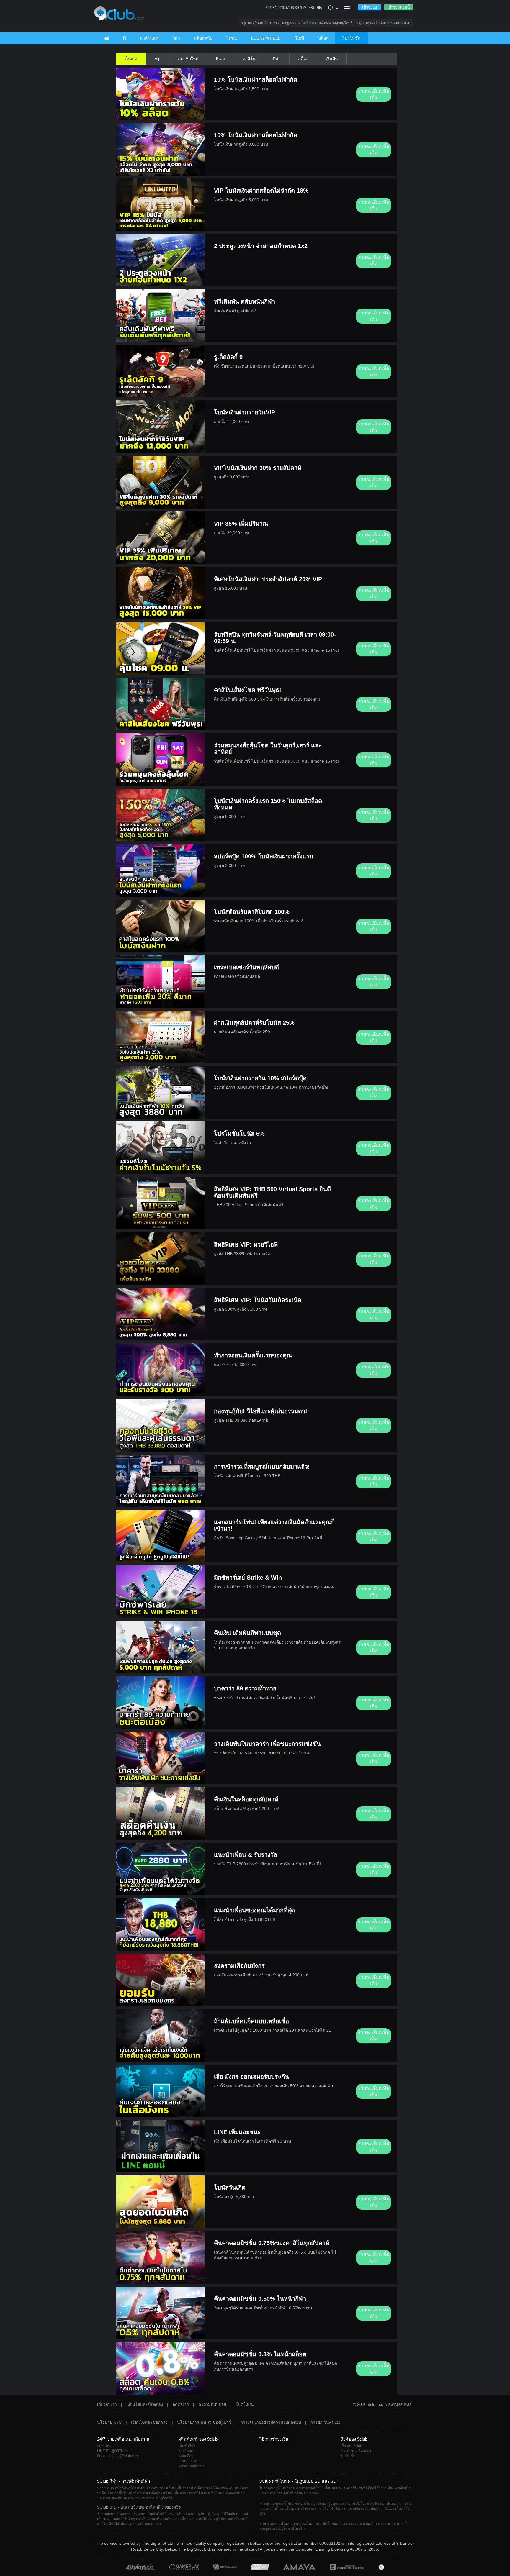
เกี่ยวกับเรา (107, 2404)
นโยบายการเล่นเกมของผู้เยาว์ (204, 2422)
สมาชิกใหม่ (188, 59)
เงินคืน (332, 59)
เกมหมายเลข (188, 2461)
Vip (158, 59)
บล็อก (323, 38)
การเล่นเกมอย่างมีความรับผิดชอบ (271, 2422)
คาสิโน (249, 59)
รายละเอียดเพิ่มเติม (374, 94)
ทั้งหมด (131, 59)
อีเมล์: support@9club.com (118, 2456)
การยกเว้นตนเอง (326, 2422)
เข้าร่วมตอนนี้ (399, 7)
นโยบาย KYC (109, 2422)
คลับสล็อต (186, 2456)
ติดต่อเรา (181, 2404)
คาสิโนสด (149, 38)
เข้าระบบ (370, 7)
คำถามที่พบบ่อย (212, 2404)
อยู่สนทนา (105, 2446)
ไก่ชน (232, 38)
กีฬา (176, 38)
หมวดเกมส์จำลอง (192, 2466)
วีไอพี (299, 38)
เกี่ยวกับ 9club (351, 2446)
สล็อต (303, 59)
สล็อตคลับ (203, 38)
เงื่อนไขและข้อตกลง (145, 2404)
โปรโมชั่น (352, 38)
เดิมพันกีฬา (187, 2446)
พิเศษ (220, 59)
